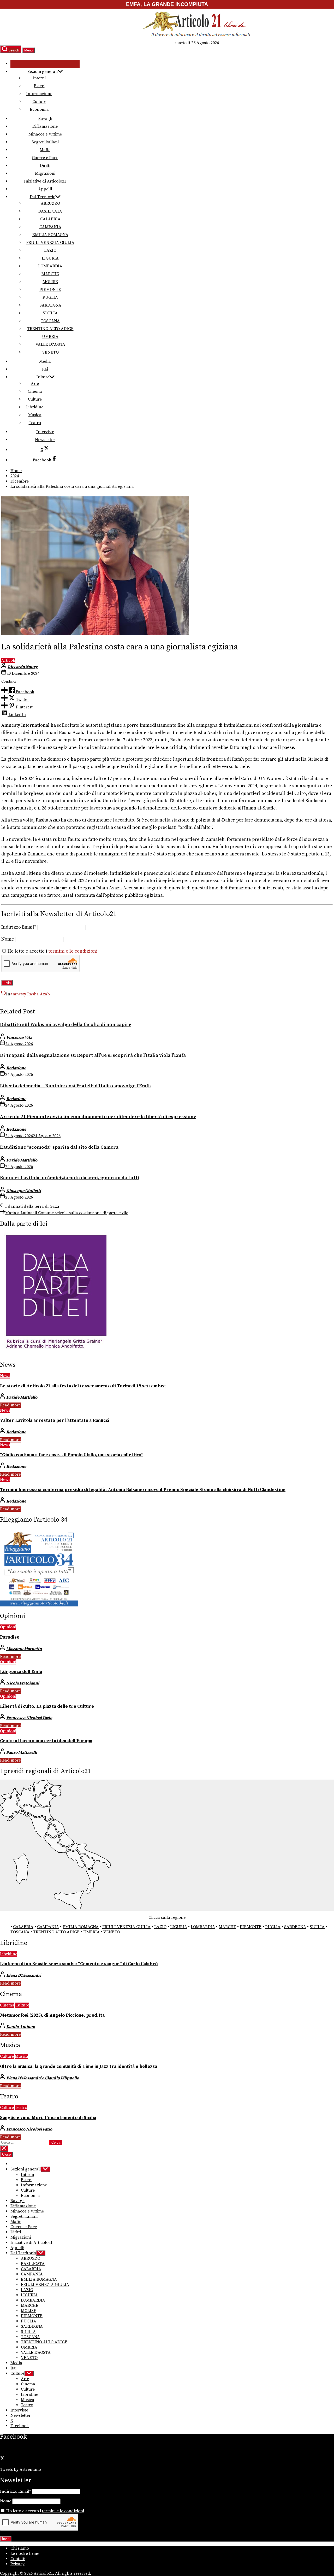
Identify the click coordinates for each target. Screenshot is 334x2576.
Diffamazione (45, 126)
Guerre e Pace (45, 158)
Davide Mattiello (22, 1160)
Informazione (39, 94)
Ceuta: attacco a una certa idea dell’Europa (46, 1741)
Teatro (35, 423)
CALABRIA (50, 219)
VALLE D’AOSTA (50, 344)
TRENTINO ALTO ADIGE (50, 329)
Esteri (39, 86)
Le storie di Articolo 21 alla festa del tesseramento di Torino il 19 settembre (83, 1386)
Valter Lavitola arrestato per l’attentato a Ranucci (55, 1421)
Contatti (18, 2559)
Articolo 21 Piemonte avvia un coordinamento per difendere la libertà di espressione (98, 1117)
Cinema (35, 391)
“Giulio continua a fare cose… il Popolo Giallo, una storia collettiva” (72, 1455)
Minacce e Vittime (45, 134)
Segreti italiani (45, 142)
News (5, 1376)
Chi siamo (20, 2548)
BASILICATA (50, 211)
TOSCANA (50, 321)
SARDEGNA (50, 305)
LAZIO (50, 250)
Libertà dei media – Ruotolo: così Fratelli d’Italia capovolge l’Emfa (75, 1086)
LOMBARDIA (50, 266)
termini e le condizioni (73, 951)
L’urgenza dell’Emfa (21, 1672)
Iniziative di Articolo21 (45, 181)
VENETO (50, 352)
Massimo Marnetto (24, 1649)
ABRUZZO (50, 203)
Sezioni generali (43, 72)
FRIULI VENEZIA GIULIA (50, 243)
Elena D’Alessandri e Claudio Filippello (43, 2078)
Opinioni (8, 1627)
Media (45, 361)
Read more (10, 1405)
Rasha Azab (38, 994)
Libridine (35, 407)
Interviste (45, 432)
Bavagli (45, 119)
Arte (35, 384)
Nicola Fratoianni (23, 1683)
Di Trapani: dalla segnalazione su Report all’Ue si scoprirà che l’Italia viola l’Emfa (93, 1055)
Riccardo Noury (23, 667)
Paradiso (10, 1637)
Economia (39, 109)
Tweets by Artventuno (20, 2469)
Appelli (45, 189)
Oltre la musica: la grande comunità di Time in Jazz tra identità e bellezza (79, 2067)
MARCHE (50, 274)
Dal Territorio (43, 197)
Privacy (17, 2564)
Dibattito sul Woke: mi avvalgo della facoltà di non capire (66, 1025)
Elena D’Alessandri (24, 1975)
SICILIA (50, 313)
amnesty (18, 994)
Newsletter (45, 440)
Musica (35, 415)
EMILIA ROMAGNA (50, 235)
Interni (39, 78)
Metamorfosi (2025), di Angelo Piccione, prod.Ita (52, 2015)
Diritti (45, 166)
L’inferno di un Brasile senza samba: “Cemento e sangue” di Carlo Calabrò (79, 1964)
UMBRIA (50, 337)
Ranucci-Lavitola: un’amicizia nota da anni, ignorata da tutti (70, 1178)
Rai (45, 369)
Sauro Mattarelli (22, 1752)
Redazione (16, 1068)
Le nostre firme (25, 2554)
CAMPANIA (50, 227)
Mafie (45, 150)
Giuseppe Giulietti (24, 1191)
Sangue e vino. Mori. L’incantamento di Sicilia (48, 2118)
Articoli (8, 660)
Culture (39, 102)
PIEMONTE (50, 290)
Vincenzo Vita (19, 1037)
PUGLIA (50, 297)
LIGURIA (50, 258)
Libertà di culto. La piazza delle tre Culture (47, 1706)
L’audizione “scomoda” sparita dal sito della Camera (59, 1147)
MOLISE (50, 282)
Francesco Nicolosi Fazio (29, 1718)
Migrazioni (45, 173)
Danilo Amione (20, 2027)
